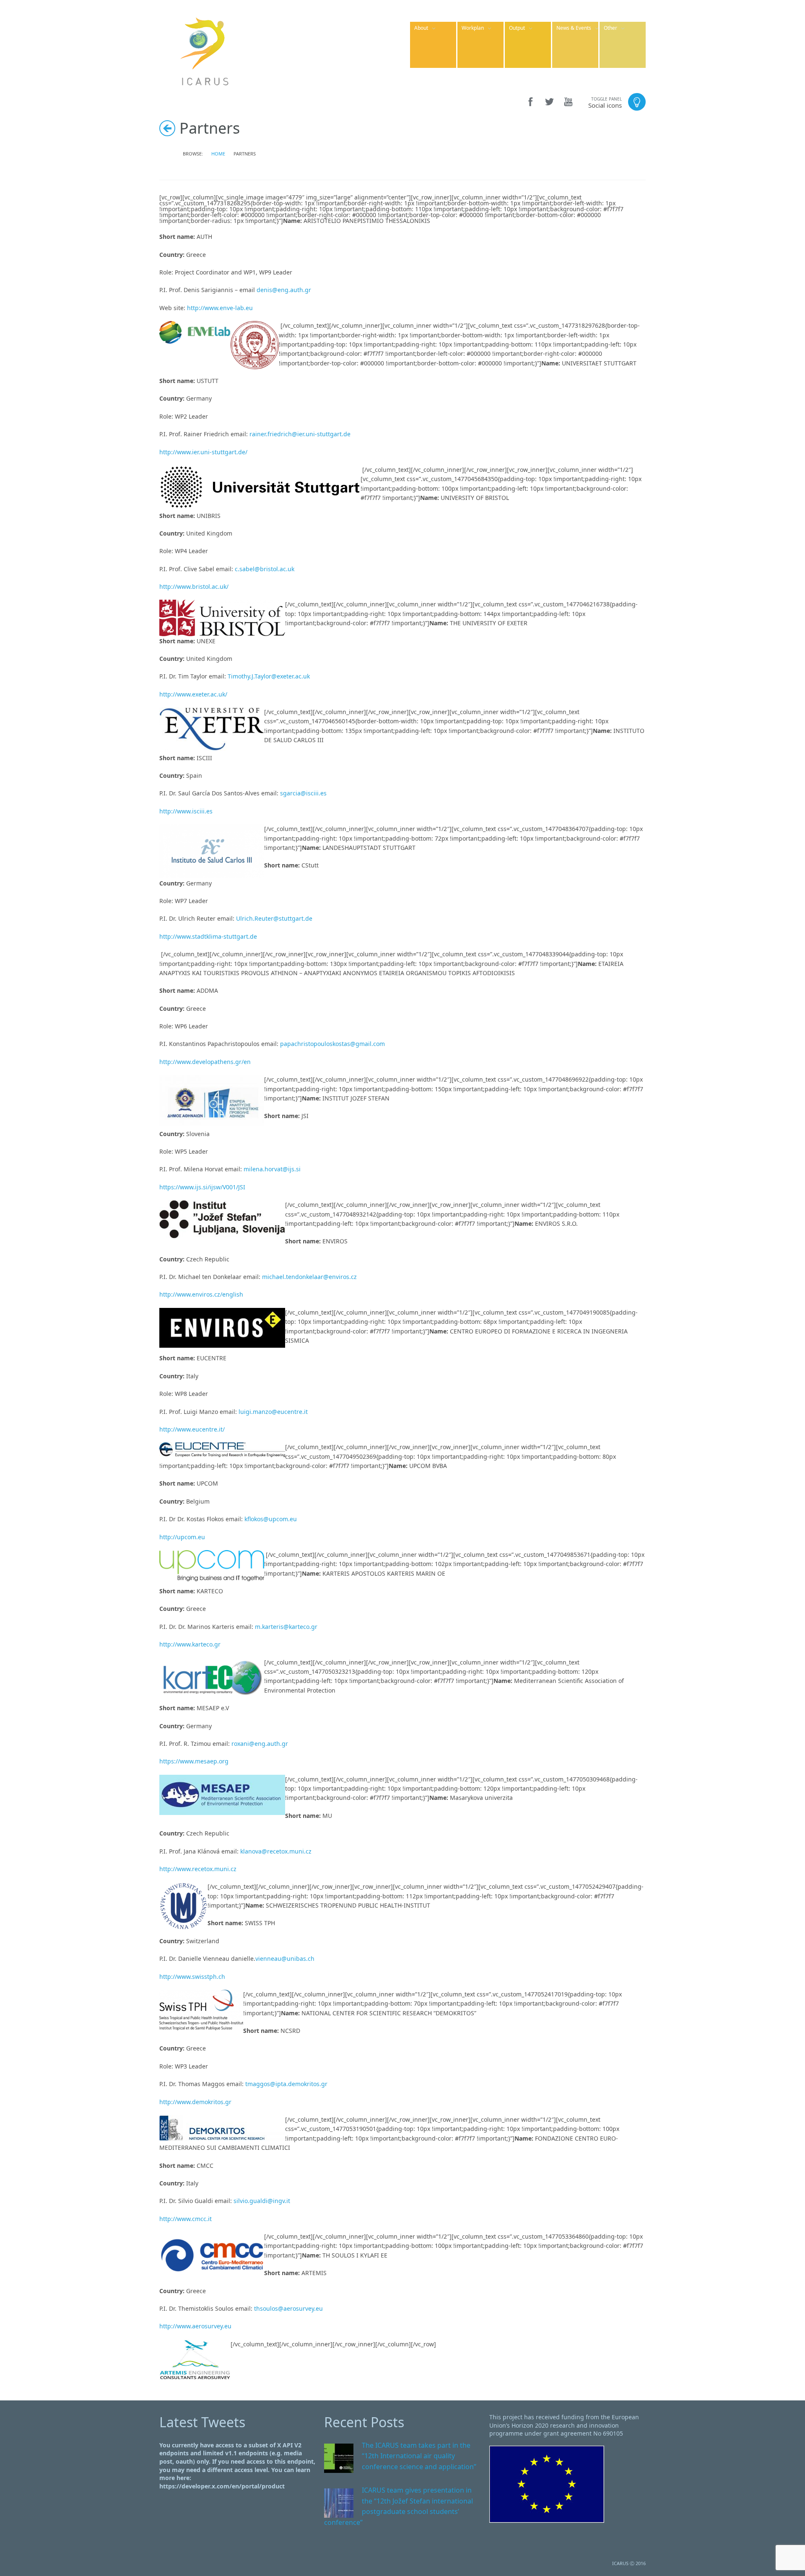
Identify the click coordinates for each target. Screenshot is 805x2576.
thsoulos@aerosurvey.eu (288, 2308)
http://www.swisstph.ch (192, 1977)
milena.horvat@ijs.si (272, 1169)
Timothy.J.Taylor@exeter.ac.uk (269, 676)
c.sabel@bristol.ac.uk (265, 569)
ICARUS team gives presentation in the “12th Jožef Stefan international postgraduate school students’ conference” (399, 2506)
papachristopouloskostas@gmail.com (332, 1044)
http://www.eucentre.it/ (192, 1429)
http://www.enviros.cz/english (201, 1294)
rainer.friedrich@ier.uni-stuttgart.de (300, 434)
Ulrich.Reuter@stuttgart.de (274, 918)
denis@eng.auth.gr (284, 290)
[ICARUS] (205, 50)
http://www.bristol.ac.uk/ (194, 586)
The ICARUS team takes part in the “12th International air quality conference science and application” (419, 2456)
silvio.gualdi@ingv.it (262, 2201)
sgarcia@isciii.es (303, 793)
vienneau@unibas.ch (285, 1959)
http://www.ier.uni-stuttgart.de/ (203, 452)
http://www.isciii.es (186, 811)
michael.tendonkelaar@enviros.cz (309, 1277)
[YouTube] (568, 102)
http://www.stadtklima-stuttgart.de (208, 936)
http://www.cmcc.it (186, 2219)
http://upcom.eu (182, 1537)
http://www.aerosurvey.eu (195, 2326)
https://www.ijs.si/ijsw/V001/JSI (202, 1187)
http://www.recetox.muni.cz (198, 1869)
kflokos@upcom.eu (270, 1519)
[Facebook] (531, 102)
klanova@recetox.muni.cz (276, 1851)
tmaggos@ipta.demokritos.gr (286, 2084)
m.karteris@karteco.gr (286, 1627)
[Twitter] (549, 102)
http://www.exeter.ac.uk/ (193, 694)
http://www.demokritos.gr (195, 2102)
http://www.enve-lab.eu (220, 308)
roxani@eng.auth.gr (260, 1744)
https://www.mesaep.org (194, 1761)
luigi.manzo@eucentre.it (273, 1412)
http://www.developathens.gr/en (205, 1062)
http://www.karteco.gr (190, 1644)
